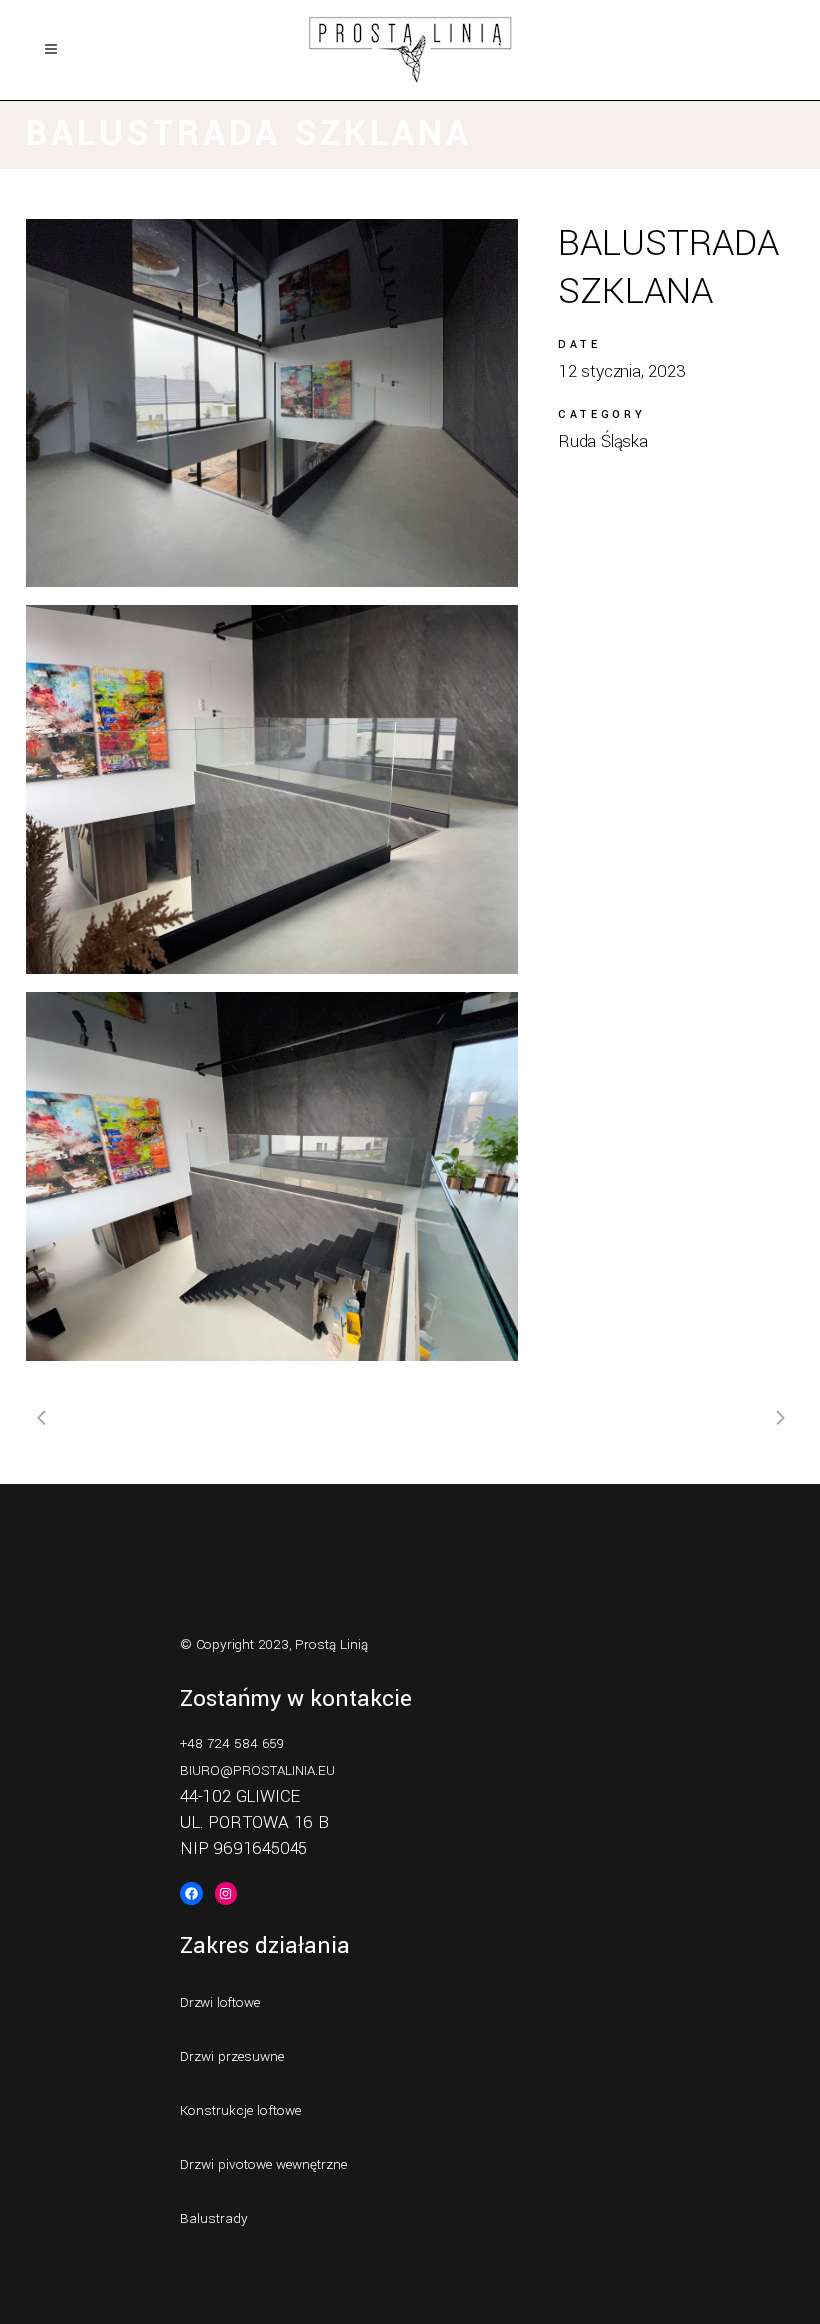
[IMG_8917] (272, 403)
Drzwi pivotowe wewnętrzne (263, 2164)
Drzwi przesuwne (232, 2056)
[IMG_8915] (272, 789)
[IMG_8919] (272, 1176)
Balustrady (214, 2218)
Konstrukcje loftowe (240, 2110)
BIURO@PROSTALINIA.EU (257, 1770)
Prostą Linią (331, 1644)
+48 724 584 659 (232, 1743)
